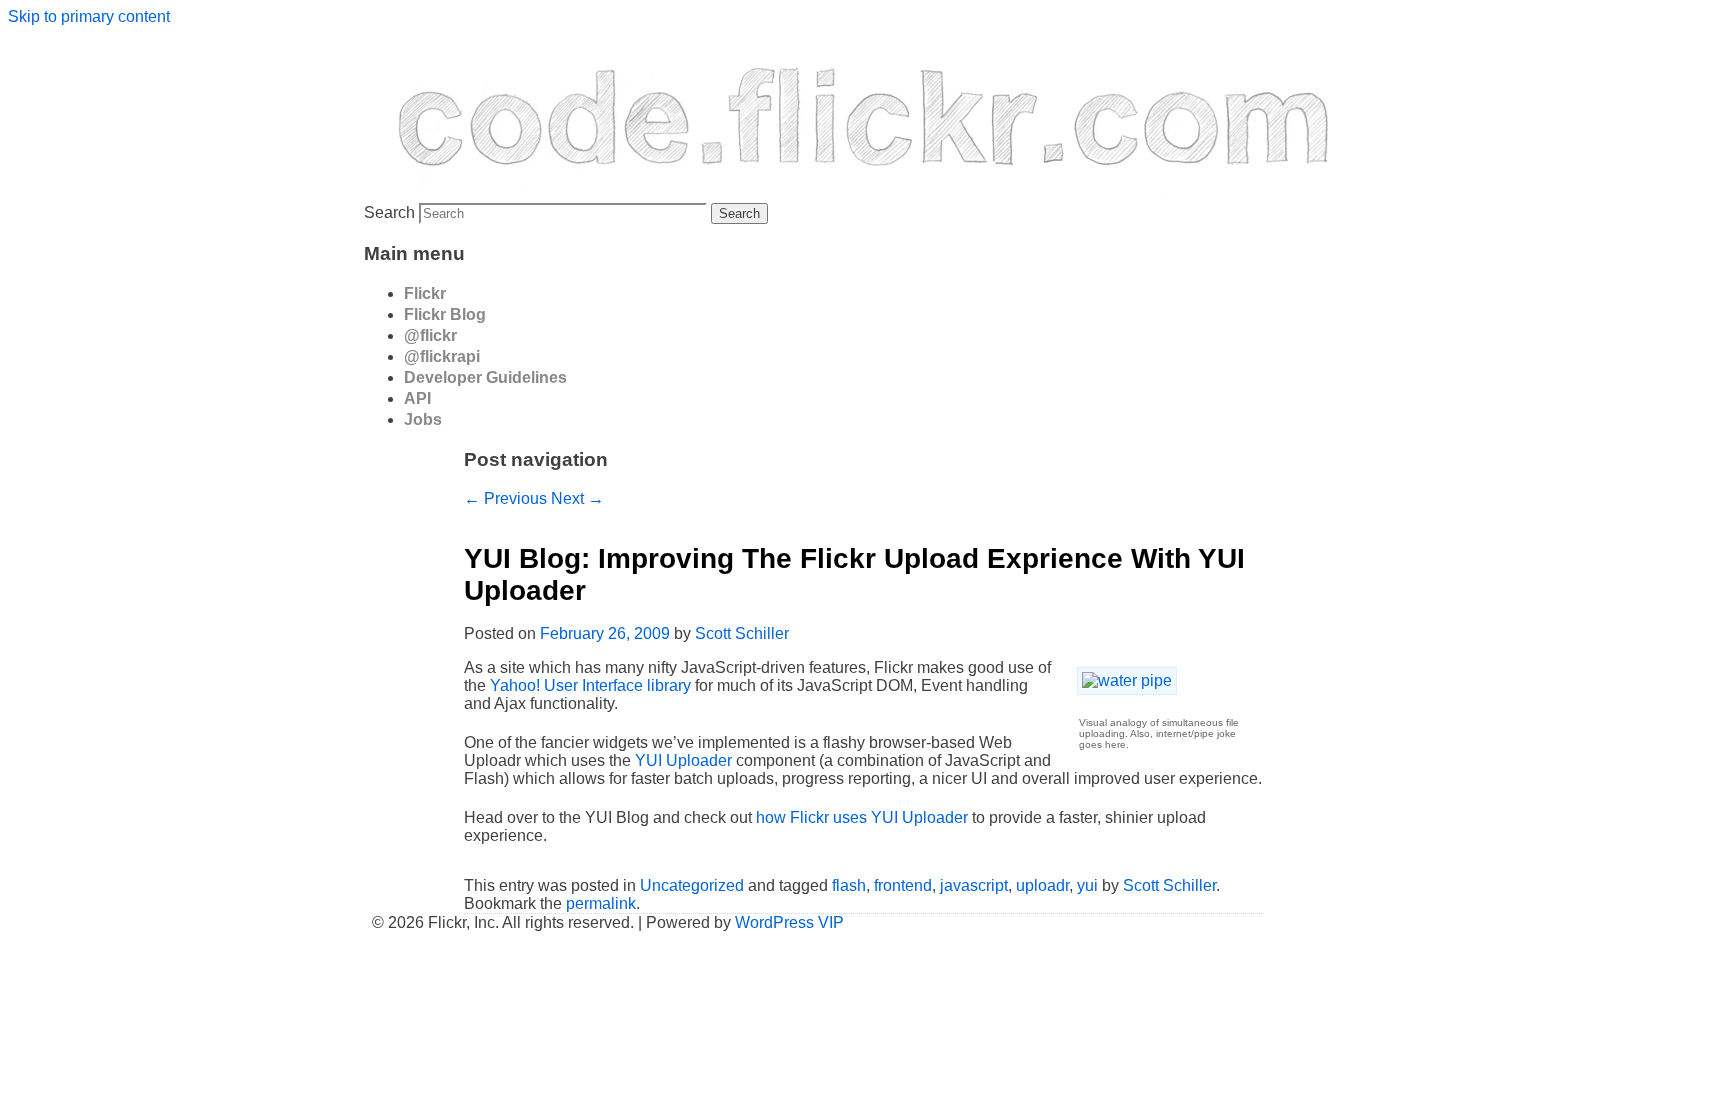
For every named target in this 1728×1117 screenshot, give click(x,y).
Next (577, 498)
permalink (601, 903)
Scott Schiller (742, 633)
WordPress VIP (789, 922)
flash (849, 885)
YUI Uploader (683, 760)
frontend (903, 885)
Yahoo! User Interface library (590, 685)
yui (1087, 885)
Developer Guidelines (485, 377)
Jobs (423, 419)
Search (389, 212)
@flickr (430, 335)
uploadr (1042, 885)
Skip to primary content (89, 16)
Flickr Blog (445, 314)
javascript (974, 885)
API (417, 398)
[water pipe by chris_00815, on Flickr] (1123, 680)
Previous (505, 498)
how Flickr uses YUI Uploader (862, 817)
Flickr (425, 293)
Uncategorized (692, 885)
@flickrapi (442, 356)
